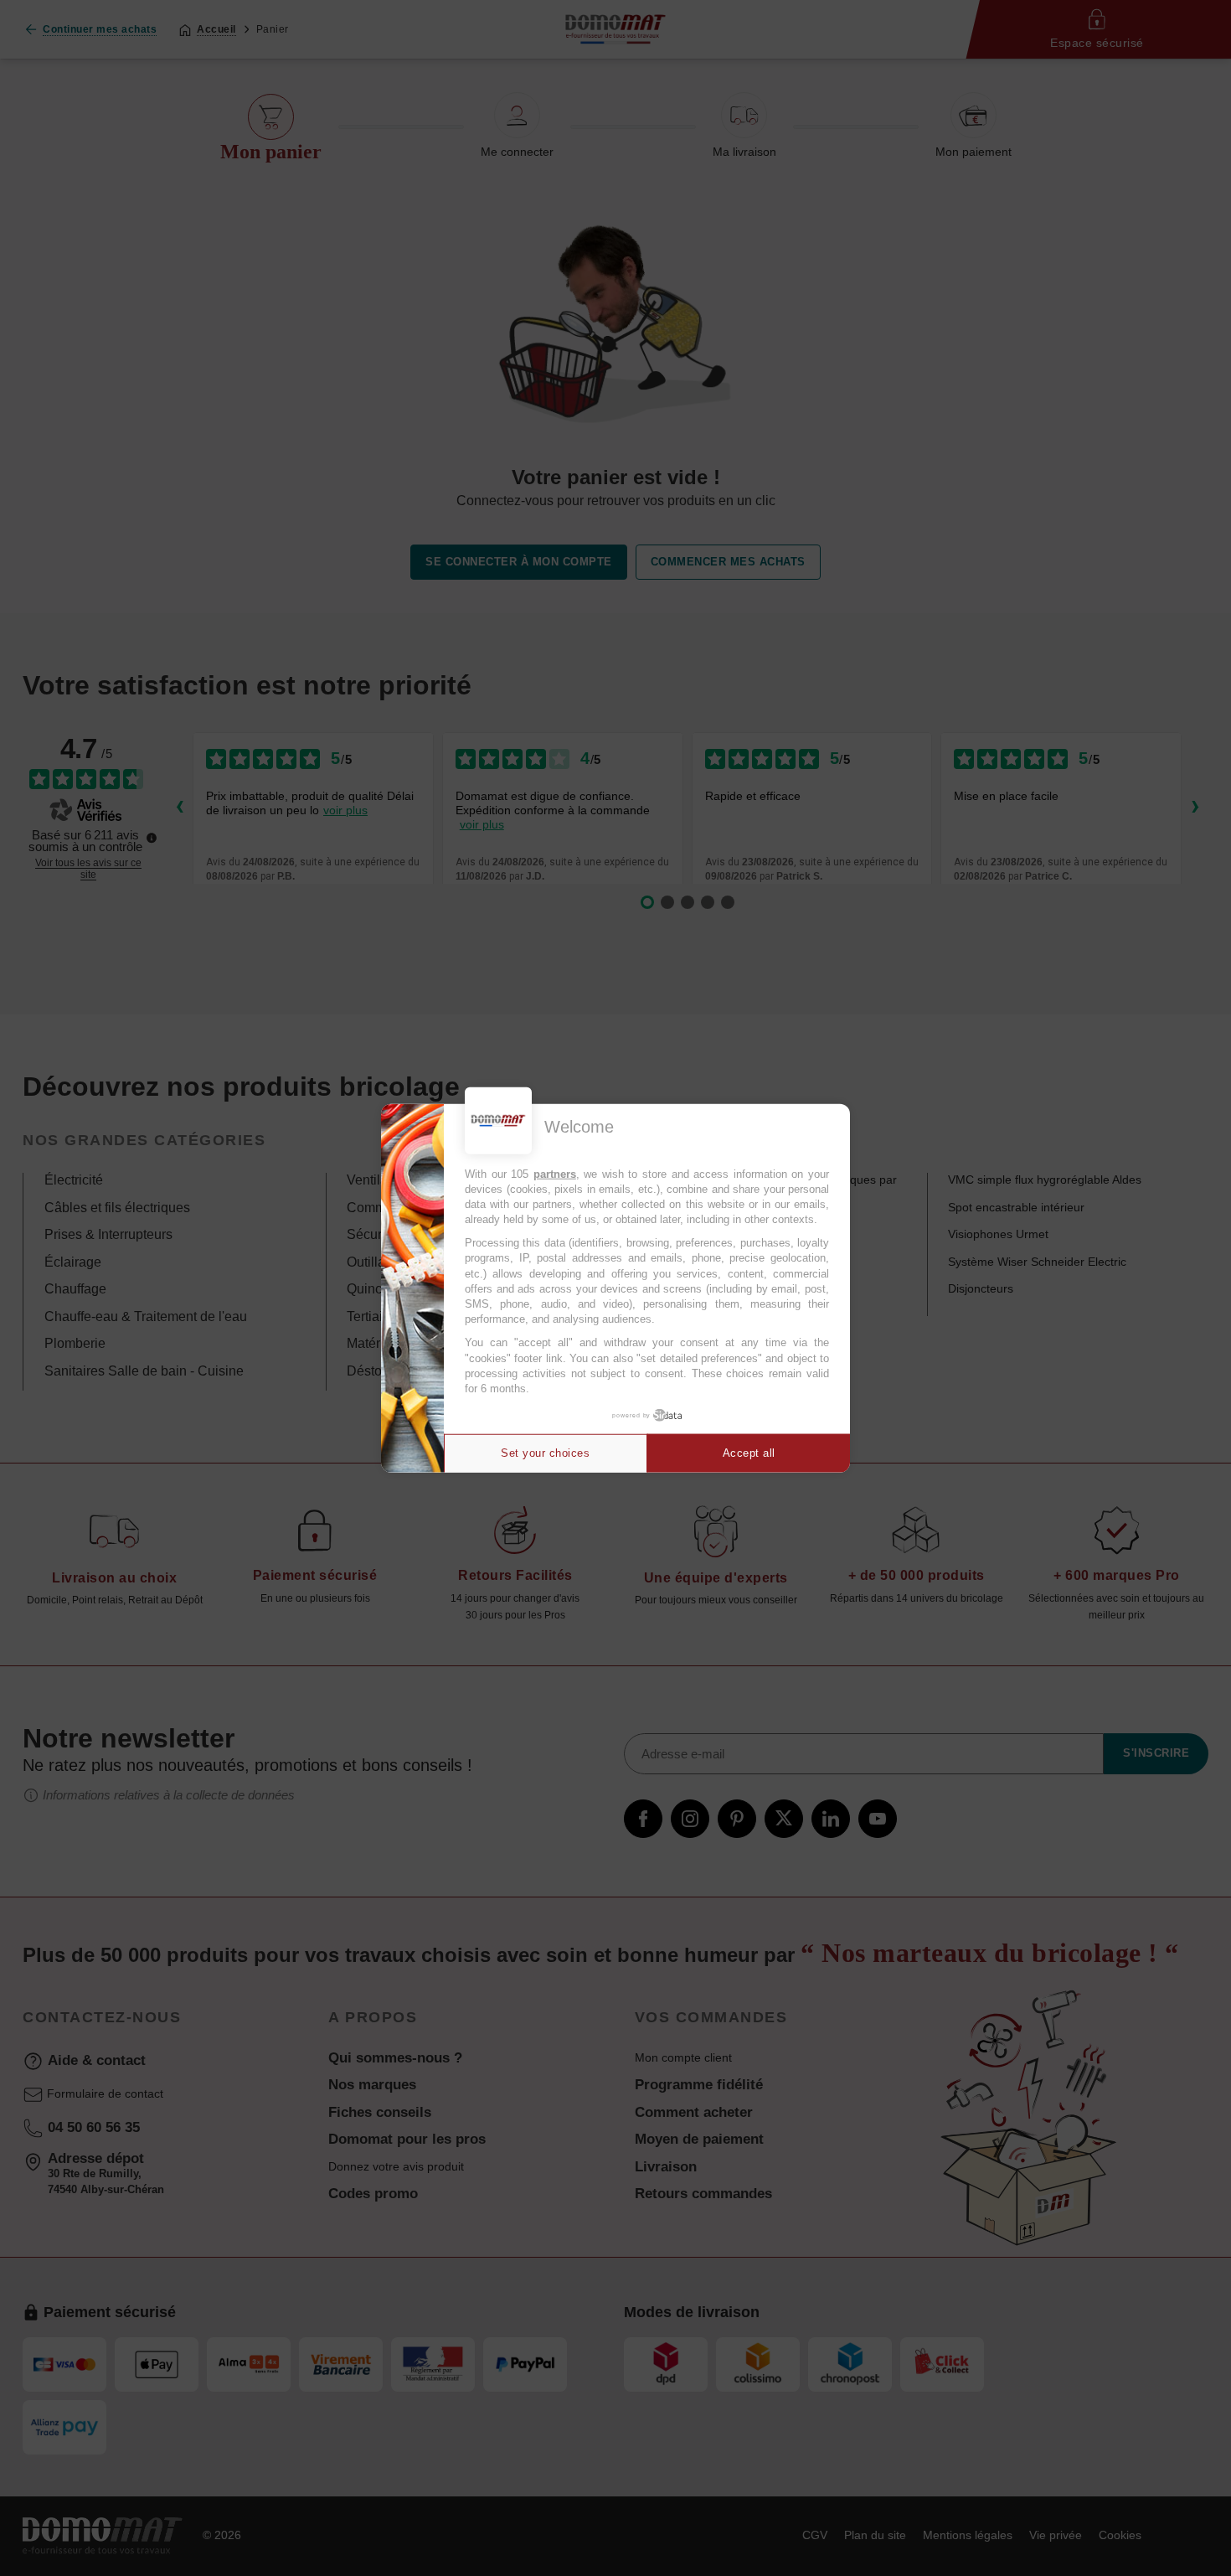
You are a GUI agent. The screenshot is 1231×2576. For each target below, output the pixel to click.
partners (555, 1173)
